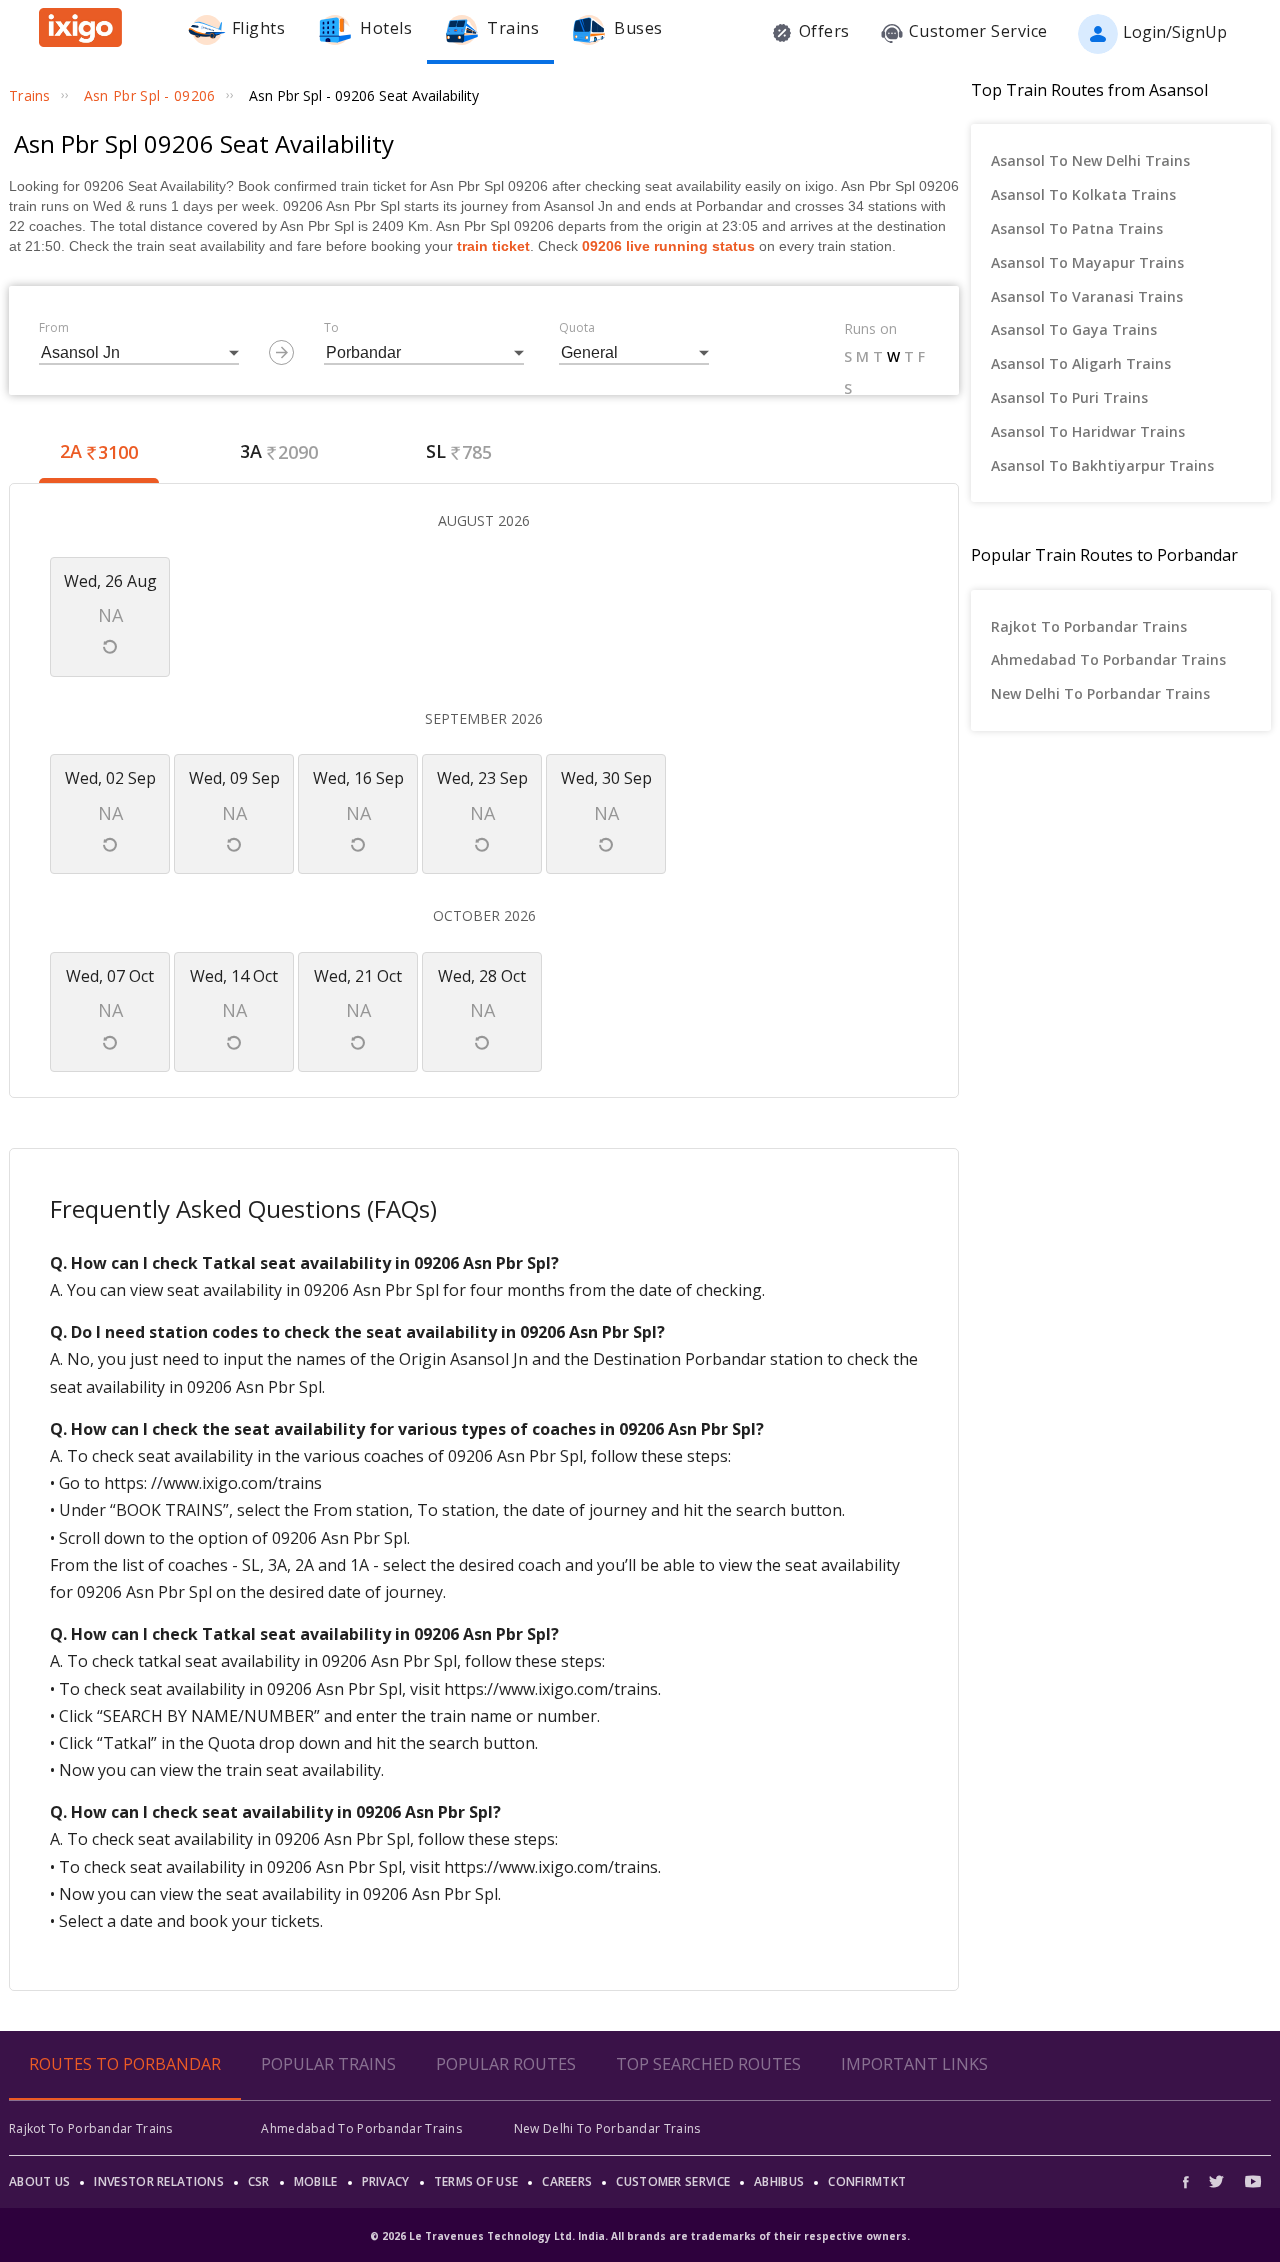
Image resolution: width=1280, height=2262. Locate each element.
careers (567, 2181)
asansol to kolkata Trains (1083, 194)
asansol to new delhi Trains (1090, 160)
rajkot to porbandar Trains (1089, 626)
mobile (316, 2181)
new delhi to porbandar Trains (1100, 693)
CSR (259, 2181)
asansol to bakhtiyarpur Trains (1102, 465)
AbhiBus (779, 2181)
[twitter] (1216, 2181)
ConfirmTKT (867, 2181)
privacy (386, 2181)
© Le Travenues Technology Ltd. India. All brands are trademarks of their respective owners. (640, 2236)
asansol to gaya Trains (1074, 329)
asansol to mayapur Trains (1087, 262)
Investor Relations (158, 2181)
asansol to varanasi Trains (1087, 296)
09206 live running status (668, 246)
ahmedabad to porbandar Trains (1108, 659)
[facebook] (1191, 2181)
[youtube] (1253, 2181)
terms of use (476, 2181)
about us (39, 2181)
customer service (673, 2181)
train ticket (493, 246)
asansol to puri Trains (1069, 397)
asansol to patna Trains (1077, 228)
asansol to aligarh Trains (1081, 363)
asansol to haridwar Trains (1088, 431)
